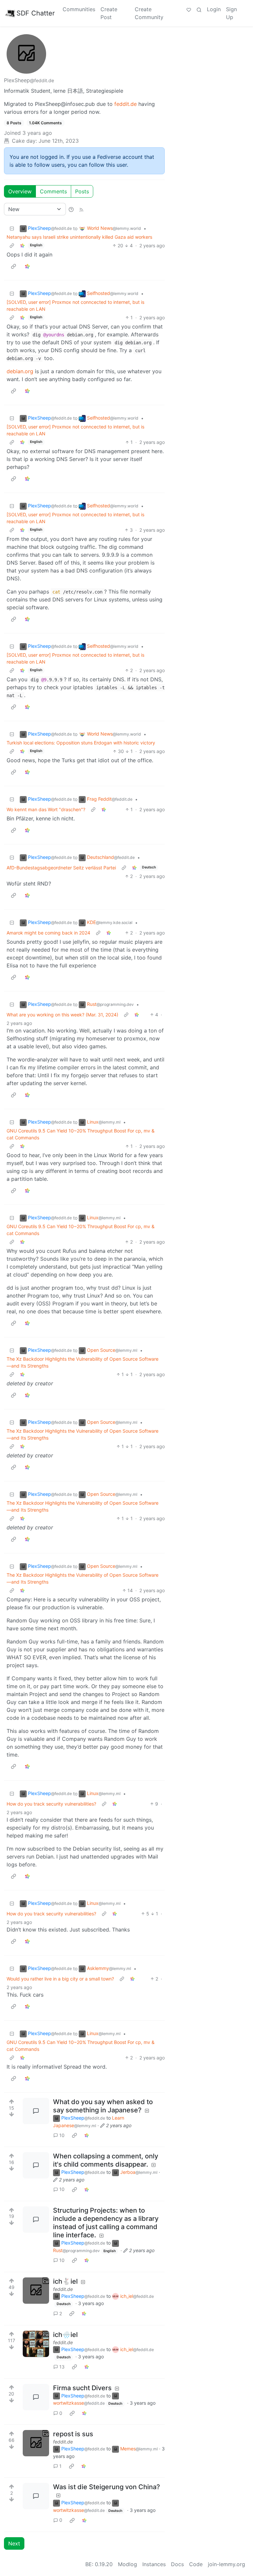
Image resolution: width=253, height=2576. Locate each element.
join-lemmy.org (226, 2564)
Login (214, 9)
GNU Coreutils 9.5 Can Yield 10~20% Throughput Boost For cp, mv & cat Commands (81, 1134)
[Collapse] (12, 228)
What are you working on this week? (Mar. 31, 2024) (62, 1015)
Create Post (109, 13)
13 (62, 2367)
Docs (177, 2564)
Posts (82, 191)
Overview (20, 191)
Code (196, 2564)
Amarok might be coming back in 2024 (48, 933)
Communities (79, 9)
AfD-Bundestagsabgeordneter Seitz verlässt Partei (61, 868)
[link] (22, 245)
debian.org (20, 371)
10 (62, 2135)
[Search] (199, 9)
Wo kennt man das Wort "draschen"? (46, 809)
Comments (53, 191)
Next (14, 2543)
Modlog (127, 2564)
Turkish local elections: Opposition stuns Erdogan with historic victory (81, 743)
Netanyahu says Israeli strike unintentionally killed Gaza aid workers (79, 237)
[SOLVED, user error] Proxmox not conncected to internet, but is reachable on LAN (75, 305)
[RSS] (81, 209)
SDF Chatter (36, 13)
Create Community (149, 13)
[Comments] (36, 2111)
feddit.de (126, 104)
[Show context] (12, 245)
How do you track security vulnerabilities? (51, 1804)
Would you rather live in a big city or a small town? (60, 1979)
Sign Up (231, 13)
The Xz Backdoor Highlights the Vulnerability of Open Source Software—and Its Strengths (83, 1362)
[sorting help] (71, 209)
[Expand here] (36, 2291)
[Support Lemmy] (189, 9)
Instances (154, 2564)
